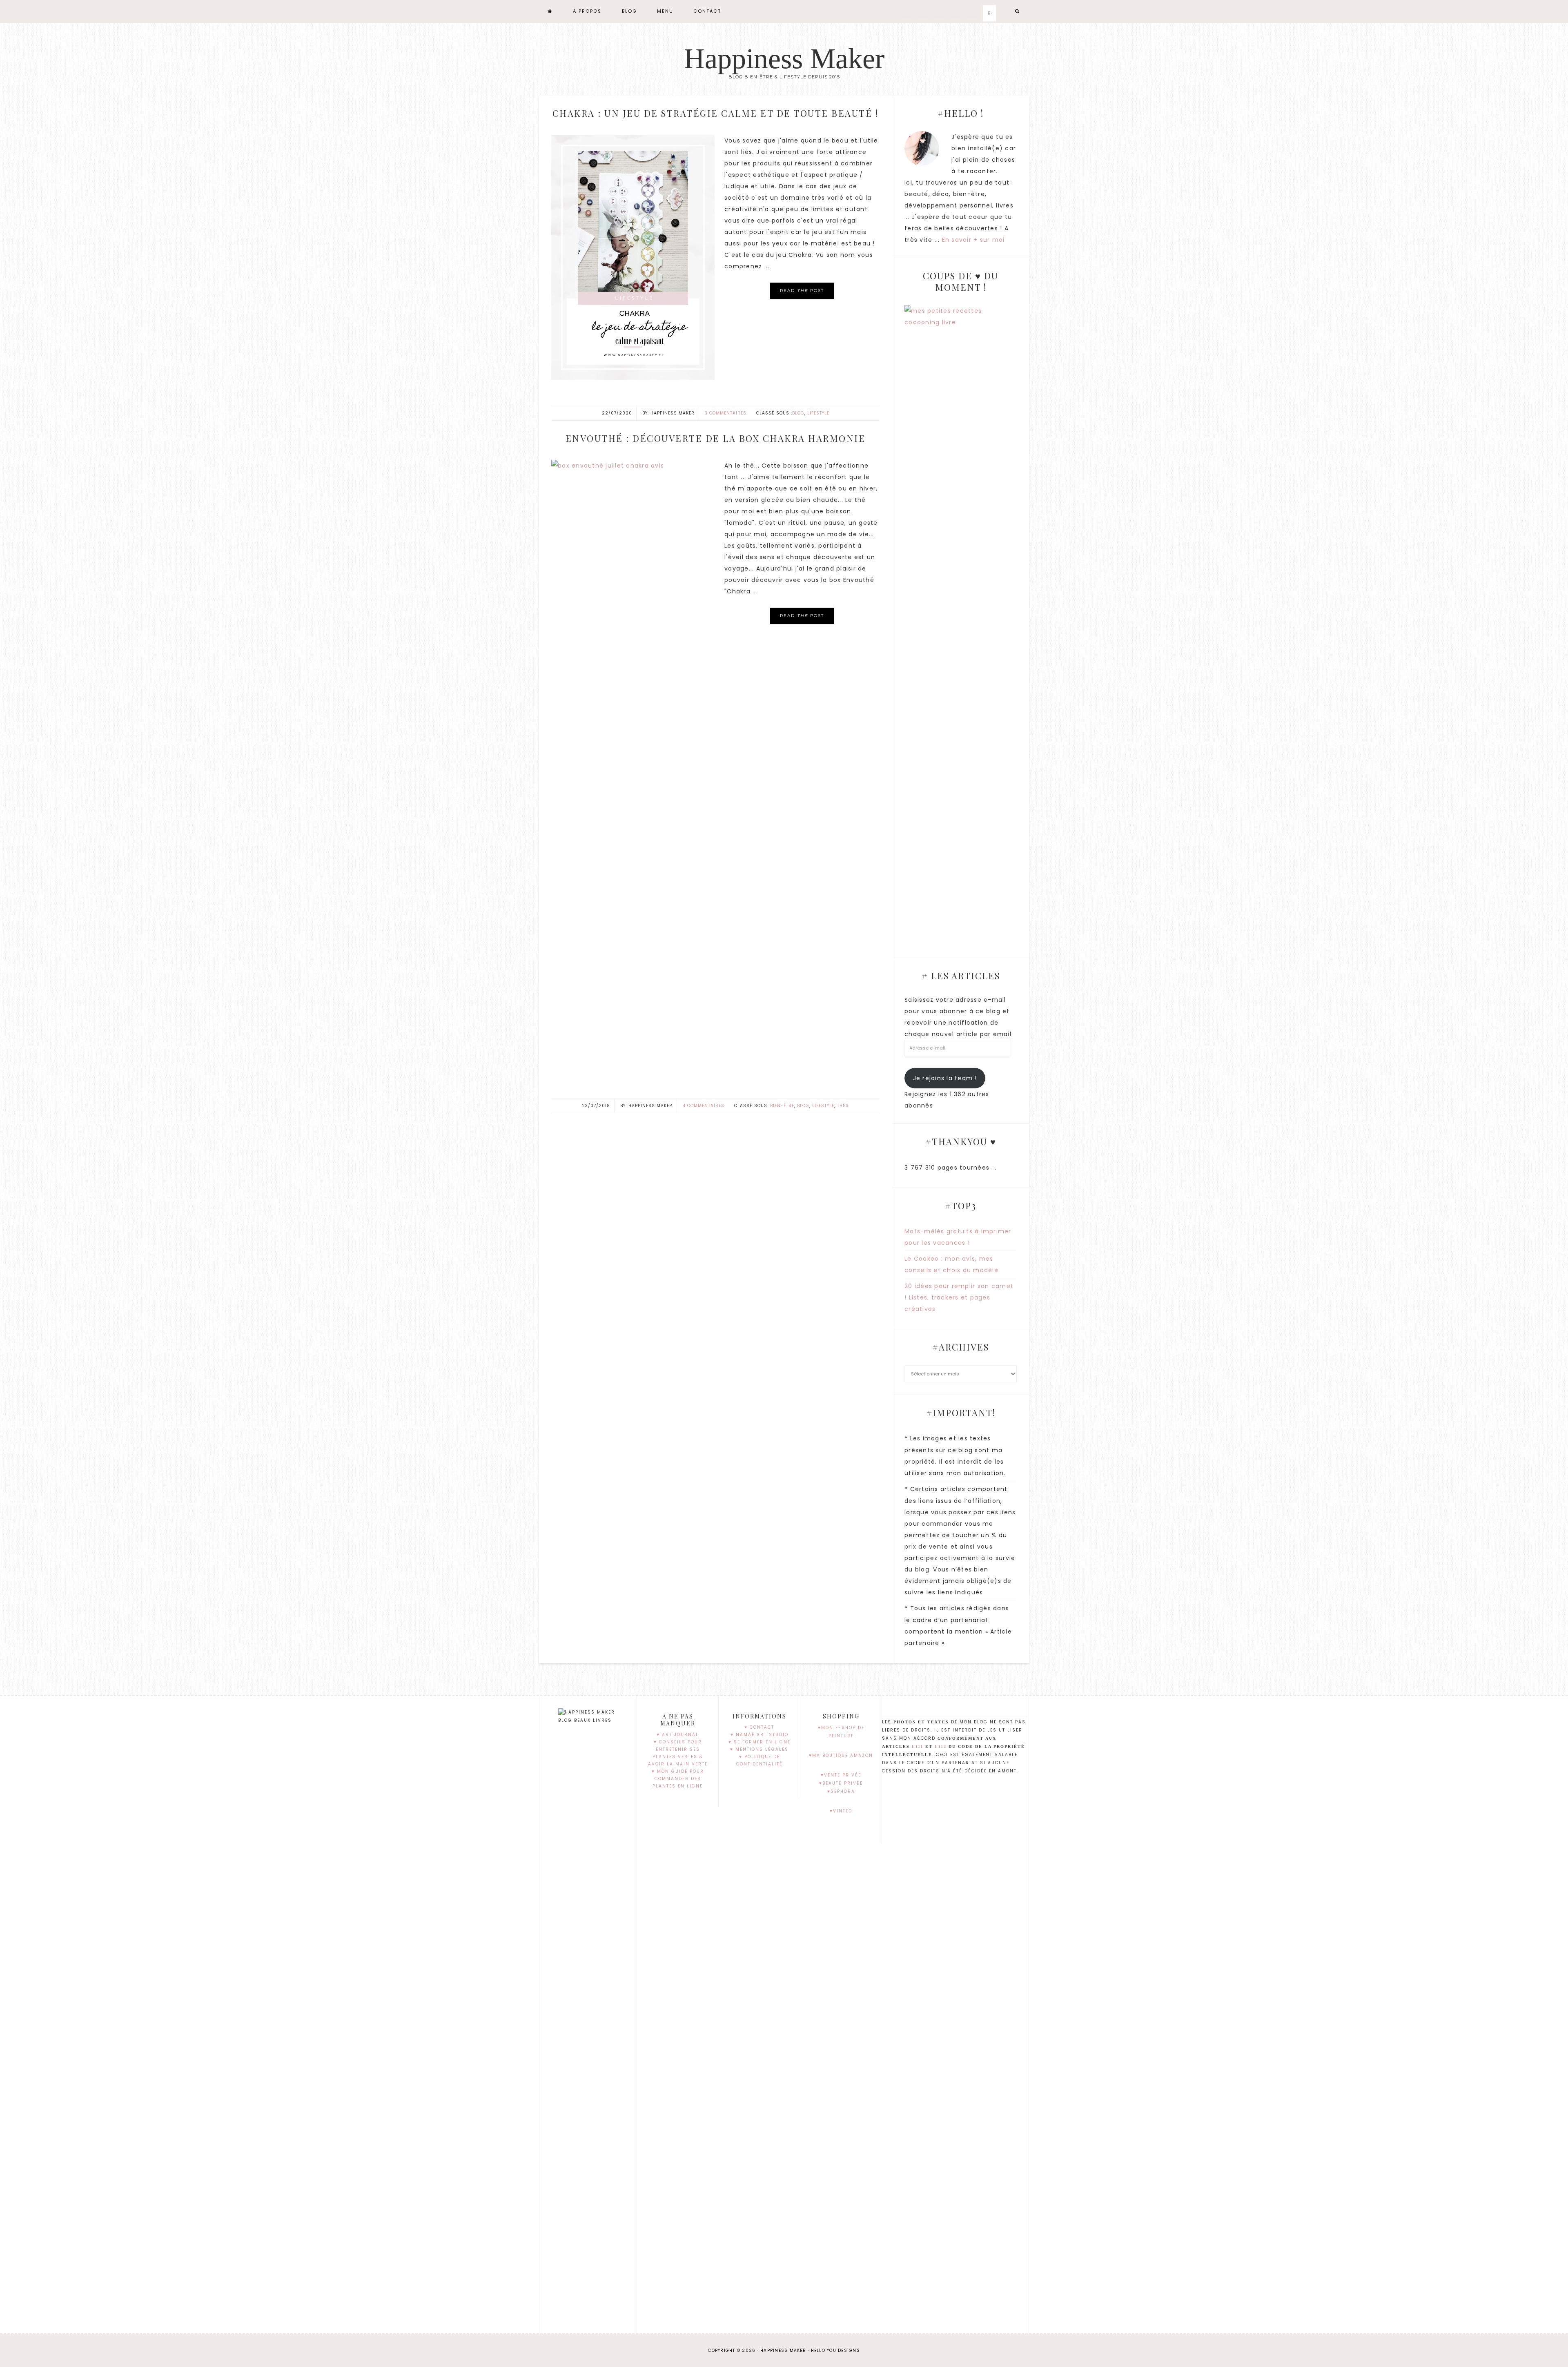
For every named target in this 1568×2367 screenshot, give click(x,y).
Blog (798, 413)
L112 (941, 1746)
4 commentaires (704, 1106)
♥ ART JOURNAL (678, 1735)
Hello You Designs (835, 2350)
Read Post (802, 291)
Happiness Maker (784, 59)
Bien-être (782, 1106)
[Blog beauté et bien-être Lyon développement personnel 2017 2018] (550, 11)
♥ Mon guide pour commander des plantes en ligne (678, 1779)
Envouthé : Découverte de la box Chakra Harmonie (716, 438)
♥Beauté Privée (841, 1783)
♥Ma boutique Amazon (841, 1755)
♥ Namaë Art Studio (759, 1735)
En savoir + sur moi (973, 240)
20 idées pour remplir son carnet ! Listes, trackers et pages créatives (959, 1297)
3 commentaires (726, 413)
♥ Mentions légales (759, 1749)
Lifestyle (818, 413)
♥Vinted (841, 1811)
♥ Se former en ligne (759, 1742)
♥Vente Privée (841, 1775)
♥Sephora (841, 1791)
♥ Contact (759, 1727)
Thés (843, 1106)
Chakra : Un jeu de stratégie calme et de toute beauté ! (716, 113)
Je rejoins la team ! (945, 1078)
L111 (918, 1746)
